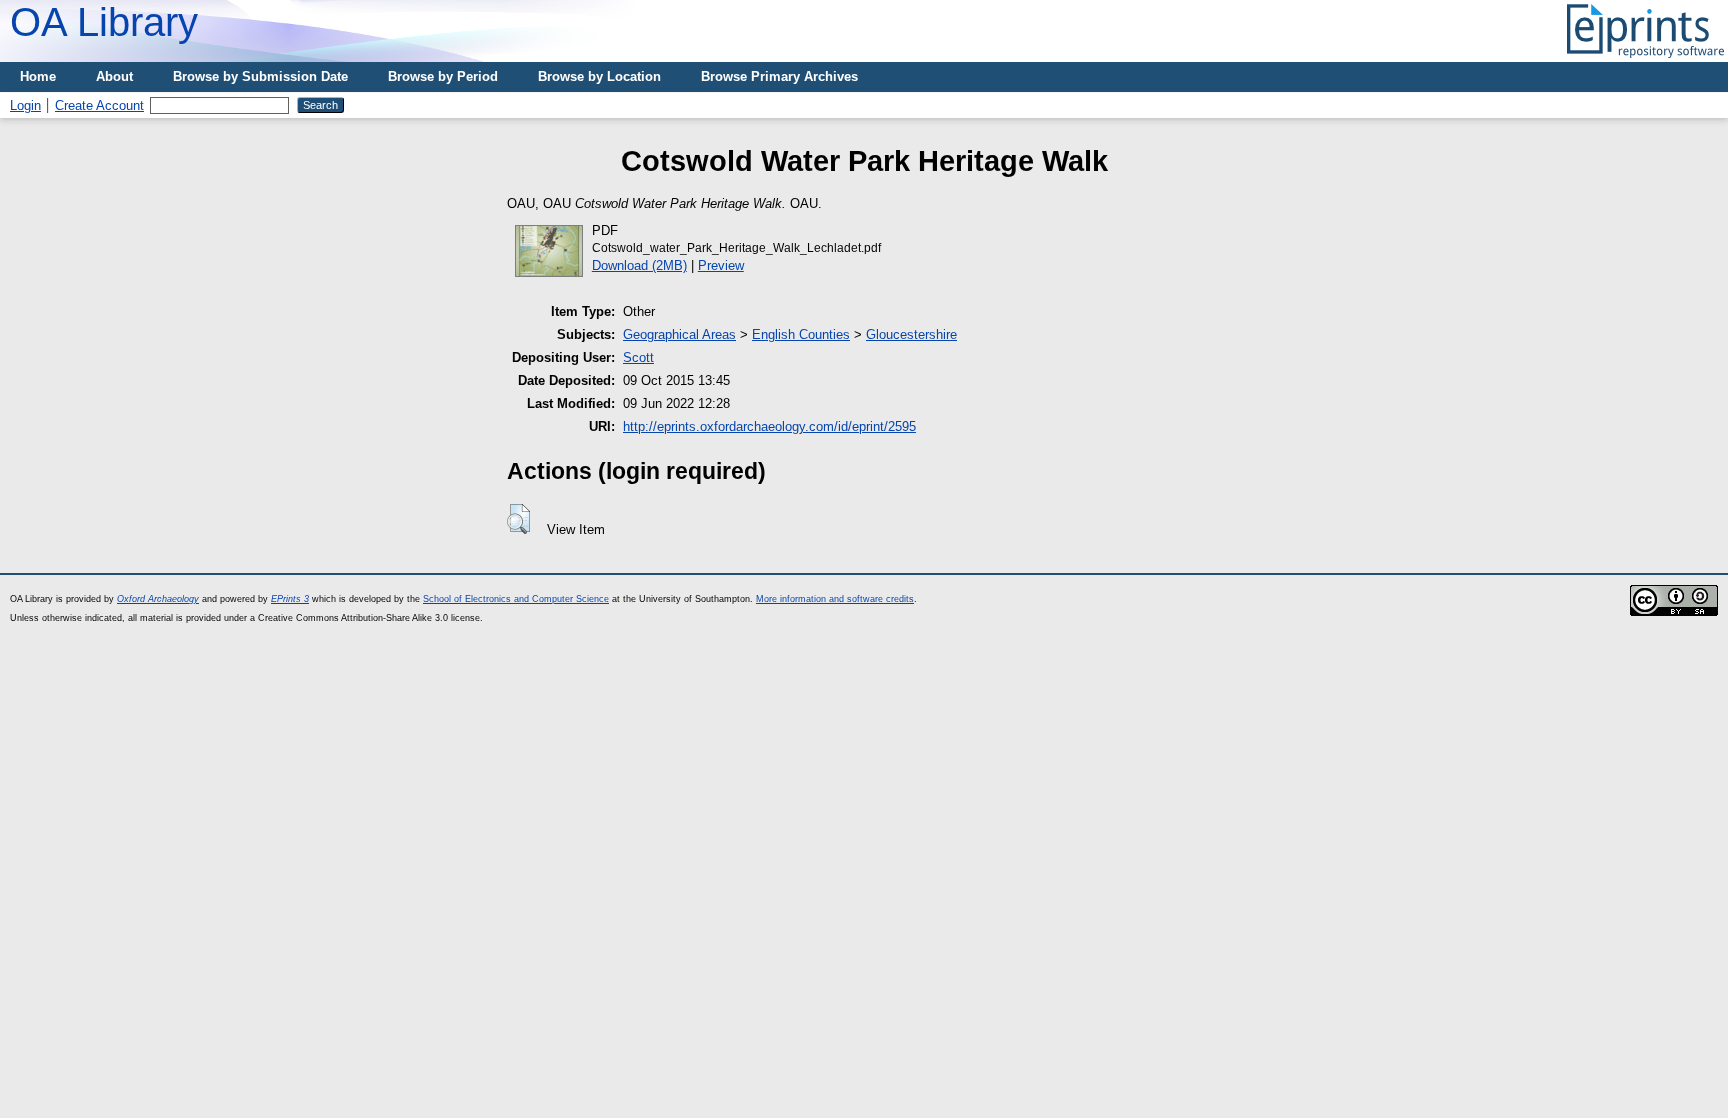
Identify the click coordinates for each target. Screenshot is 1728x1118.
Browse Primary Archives (779, 76)
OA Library (104, 22)
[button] (518, 519)
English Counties (801, 334)
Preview (721, 265)
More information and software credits (835, 599)
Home (38, 76)
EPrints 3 (290, 599)
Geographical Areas (679, 334)
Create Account (99, 105)
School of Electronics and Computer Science (516, 599)
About (114, 76)
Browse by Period (443, 76)
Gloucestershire (911, 334)
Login (25, 105)
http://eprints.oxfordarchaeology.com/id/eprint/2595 (769, 426)
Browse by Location (599, 76)
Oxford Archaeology (158, 599)
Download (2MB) (639, 265)
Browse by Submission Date (260, 76)
